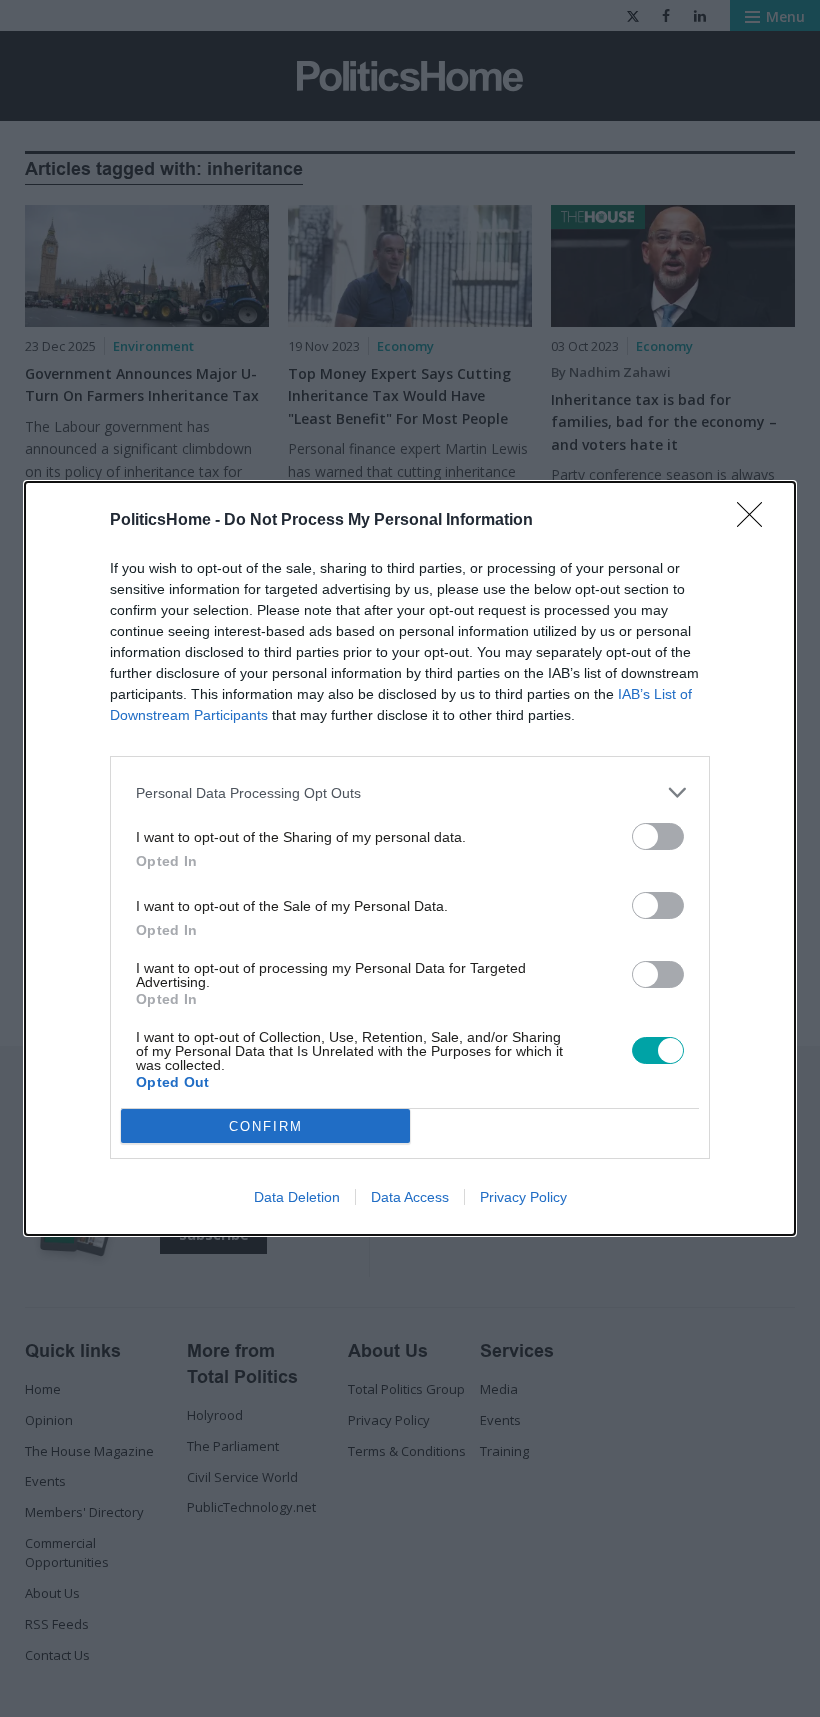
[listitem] (410, 792)
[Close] (756, 521)
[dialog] (410, 858)
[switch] (658, 836)
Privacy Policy (523, 1197)
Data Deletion (297, 1197)
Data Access (410, 1197)
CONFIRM (266, 1126)
